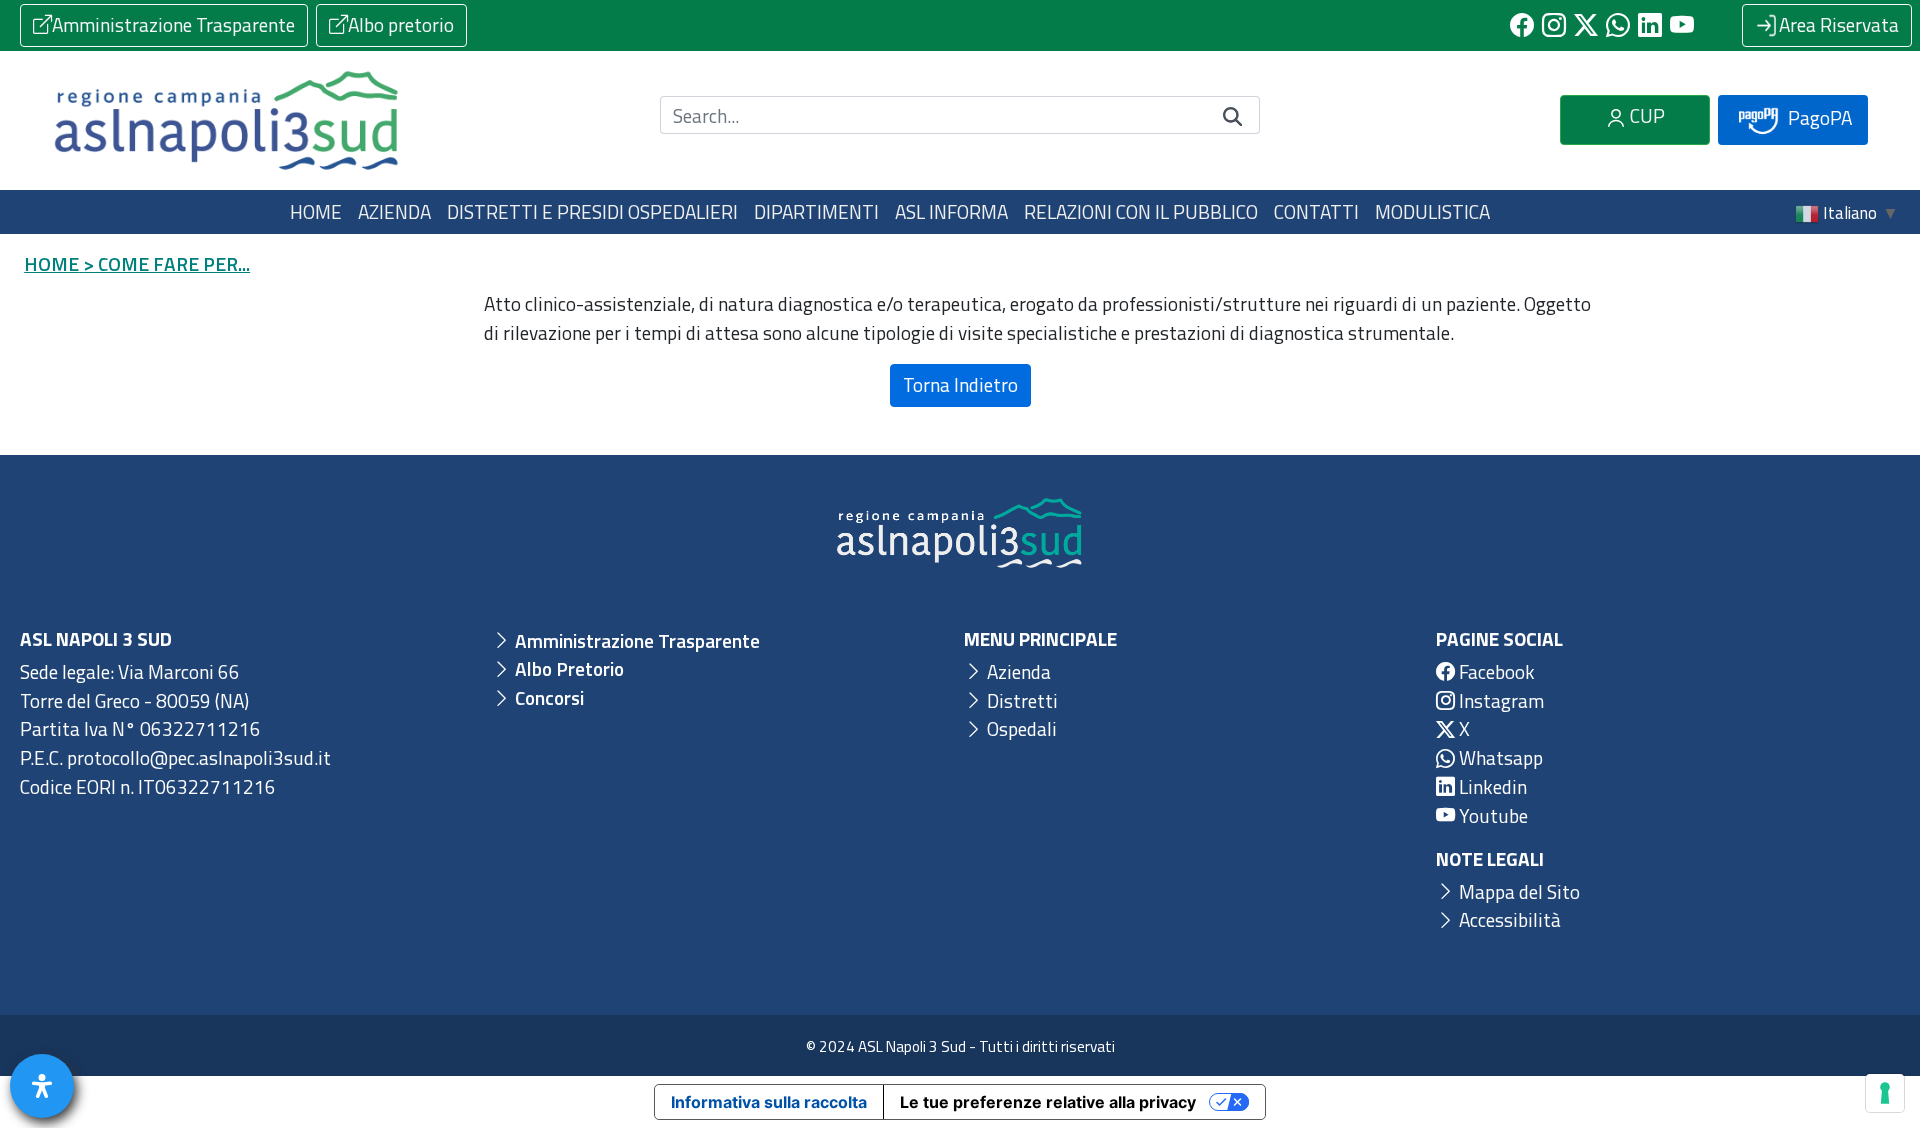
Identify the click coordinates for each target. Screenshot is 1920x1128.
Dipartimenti (816, 211)
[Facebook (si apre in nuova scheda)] (1522, 25)
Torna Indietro (960, 384)
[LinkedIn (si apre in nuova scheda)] (1650, 25)
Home (316, 211)
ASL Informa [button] (951, 211)
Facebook (1495, 671)
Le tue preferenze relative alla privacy (1048, 1102)
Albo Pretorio (567, 668)
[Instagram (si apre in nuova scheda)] (1554, 25)
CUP (1645, 115)
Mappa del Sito (1517, 891)
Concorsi (547, 697)
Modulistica (1432, 211)
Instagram (1499, 700)
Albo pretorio (401, 24)
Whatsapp (1499, 757)
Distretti (1020, 700)
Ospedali (1020, 728)
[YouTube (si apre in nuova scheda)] (1682, 25)
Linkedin (1491, 786)
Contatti (1316, 211)
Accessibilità (1508, 919)
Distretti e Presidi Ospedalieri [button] (592, 211)
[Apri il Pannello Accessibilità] (42, 1086)
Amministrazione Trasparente (173, 24)
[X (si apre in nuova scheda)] (1586, 25)
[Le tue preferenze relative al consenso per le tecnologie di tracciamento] (1885, 1093)
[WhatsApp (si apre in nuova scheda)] (1618, 25)
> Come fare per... (166, 263)
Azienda (1017, 671)
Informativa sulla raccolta (769, 1102)
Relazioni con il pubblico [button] (1141, 211)
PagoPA (1818, 117)
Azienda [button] (394, 211)
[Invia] (1233, 115)
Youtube (1491, 815)
